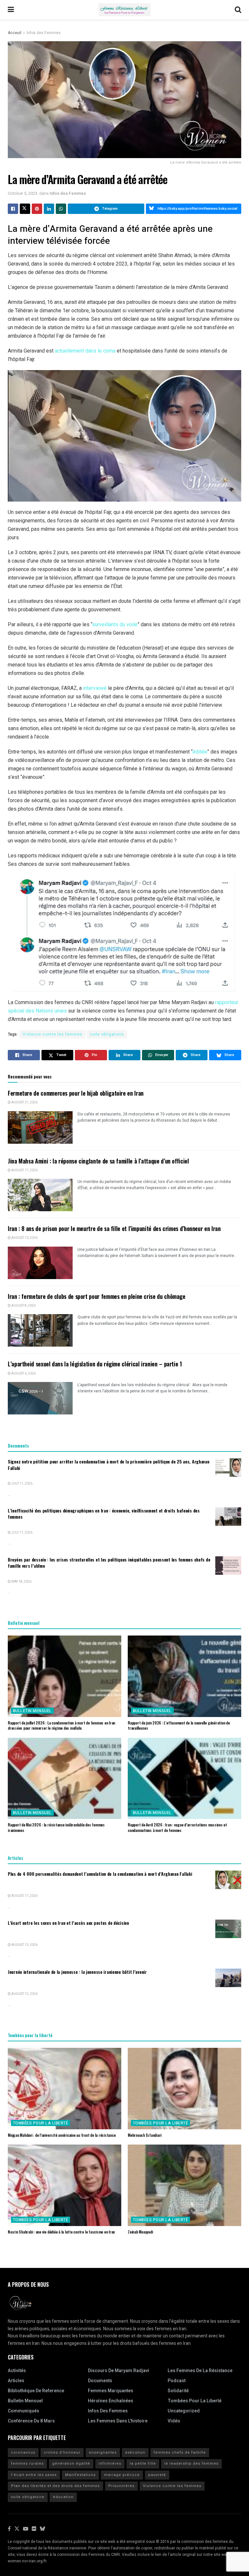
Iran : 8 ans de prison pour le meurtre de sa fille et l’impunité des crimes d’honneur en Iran (114, 1228)
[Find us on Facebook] (9, 2529)
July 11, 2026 (22, 1484)
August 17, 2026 (24, 1170)
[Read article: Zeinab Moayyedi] (184, 2185)
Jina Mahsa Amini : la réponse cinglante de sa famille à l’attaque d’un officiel (98, 1161)
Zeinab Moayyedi (140, 2232)
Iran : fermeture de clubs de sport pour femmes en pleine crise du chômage (97, 1296)
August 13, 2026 (24, 1945)
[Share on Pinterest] (37, 209)
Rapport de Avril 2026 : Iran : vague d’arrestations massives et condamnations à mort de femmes (177, 1827)
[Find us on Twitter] (17, 2529)
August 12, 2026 (24, 1994)
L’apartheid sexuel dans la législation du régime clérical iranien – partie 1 (95, 1364)
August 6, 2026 (23, 1374)
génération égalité (71, 2464)
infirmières (110, 2464)
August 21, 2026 (24, 1102)
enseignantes (103, 2452)
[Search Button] (238, 10)
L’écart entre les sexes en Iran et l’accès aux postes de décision (68, 1923)
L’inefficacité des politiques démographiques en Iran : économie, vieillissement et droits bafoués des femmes (104, 1514)
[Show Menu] (11, 10)
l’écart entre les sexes (34, 2475)
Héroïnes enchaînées (111, 2401)
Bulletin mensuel (32, 1711)
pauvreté (157, 2475)
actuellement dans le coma (85, 351)
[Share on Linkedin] (49, 209)
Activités (17, 2371)
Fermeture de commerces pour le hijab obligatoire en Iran (76, 1093)
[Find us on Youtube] (26, 2529)
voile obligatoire (107, 1034)
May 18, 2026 (21, 1582)
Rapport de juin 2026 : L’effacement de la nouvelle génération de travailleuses (179, 1725)
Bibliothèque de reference (36, 2391)
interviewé (95, 688)
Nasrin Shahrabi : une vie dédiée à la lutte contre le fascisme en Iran (61, 2232)
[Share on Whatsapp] (61, 209)
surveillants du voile (115, 624)
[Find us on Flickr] (34, 2529)
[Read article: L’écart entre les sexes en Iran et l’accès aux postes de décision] (228, 1929)
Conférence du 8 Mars (31, 2421)
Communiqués (24, 2411)
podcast (177, 2381)
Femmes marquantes (111, 2391)
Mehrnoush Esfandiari (145, 2135)
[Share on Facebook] (13, 209)
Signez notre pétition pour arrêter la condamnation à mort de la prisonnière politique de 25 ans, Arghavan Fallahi (109, 1465)
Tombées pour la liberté (41, 2123)
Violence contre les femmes (53, 1034)
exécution (135, 2452)
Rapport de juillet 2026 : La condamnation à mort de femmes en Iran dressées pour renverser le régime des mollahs (61, 1725)
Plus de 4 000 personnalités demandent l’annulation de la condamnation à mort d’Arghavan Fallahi (100, 1874)
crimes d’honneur (62, 2452)
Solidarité (178, 2391)
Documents (100, 2381)
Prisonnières (121, 2486)
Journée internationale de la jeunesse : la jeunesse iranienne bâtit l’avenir (77, 1972)
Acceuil (15, 33)
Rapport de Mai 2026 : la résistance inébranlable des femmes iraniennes (56, 1827)
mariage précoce (122, 2475)
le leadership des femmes (191, 2464)
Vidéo (174, 2421)
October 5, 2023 (23, 193)
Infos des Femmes (44, 33)
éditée (200, 752)
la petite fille (143, 2464)
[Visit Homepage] (124, 10)
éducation (63, 2497)
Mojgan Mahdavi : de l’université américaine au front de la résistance (62, 2135)
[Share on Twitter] (25, 209)
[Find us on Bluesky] (42, 2529)
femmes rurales (27, 2464)
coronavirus (23, 2452)
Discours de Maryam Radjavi (119, 2371)
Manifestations (80, 2475)
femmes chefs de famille (180, 2452)
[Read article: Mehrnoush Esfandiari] (184, 2088)
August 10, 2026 (24, 1238)
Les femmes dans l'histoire (118, 2421)
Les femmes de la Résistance (200, 2371)
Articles (16, 2381)
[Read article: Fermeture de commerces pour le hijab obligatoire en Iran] (40, 1127)
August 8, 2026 (23, 1306)
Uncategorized (184, 2411)
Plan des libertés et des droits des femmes (55, 2486)
